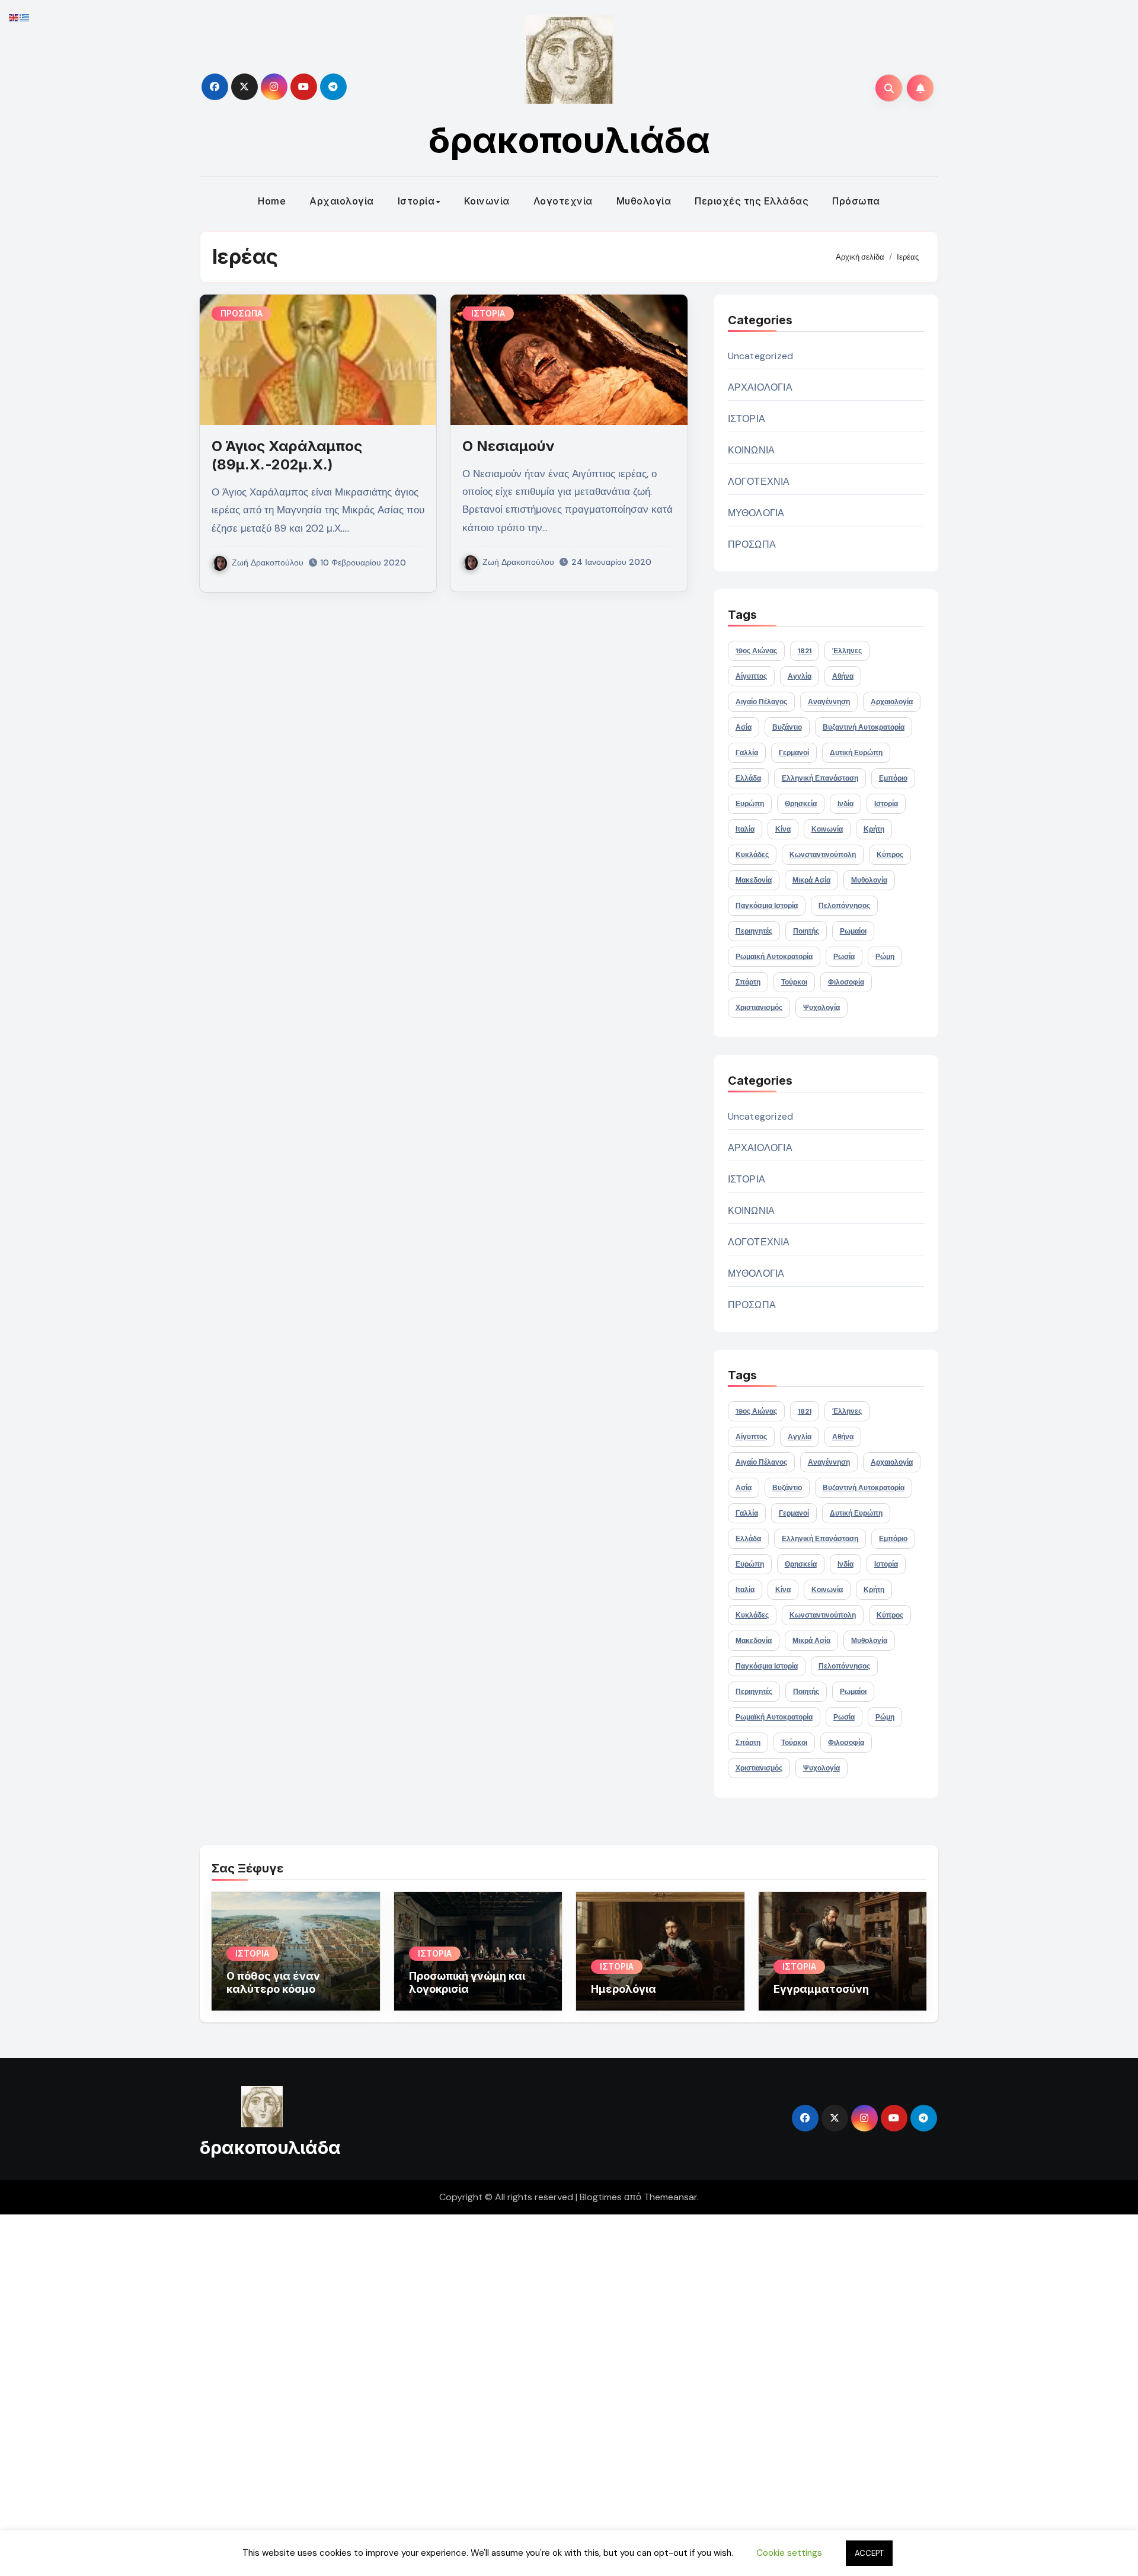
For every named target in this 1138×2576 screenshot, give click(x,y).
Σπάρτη (748, 982)
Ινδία (845, 804)
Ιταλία (745, 829)
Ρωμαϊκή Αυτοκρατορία (774, 957)
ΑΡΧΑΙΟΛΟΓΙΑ (760, 387)
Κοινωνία (487, 201)
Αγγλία (800, 676)
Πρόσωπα (856, 201)
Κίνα (783, 829)
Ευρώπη (750, 804)
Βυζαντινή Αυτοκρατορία (864, 727)
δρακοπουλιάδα (569, 140)
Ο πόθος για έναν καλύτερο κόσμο (273, 1982)
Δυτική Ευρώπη (856, 753)
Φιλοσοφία (846, 982)
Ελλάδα (748, 778)
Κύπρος (890, 855)
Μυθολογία (644, 201)
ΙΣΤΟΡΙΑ (488, 313)
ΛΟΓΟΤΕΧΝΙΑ (759, 482)
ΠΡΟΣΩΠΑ (242, 313)
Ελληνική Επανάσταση (820, 778)
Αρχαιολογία (342, 201)
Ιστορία (416, 201)
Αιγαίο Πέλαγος (761, 702)
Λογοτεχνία (563, 201)
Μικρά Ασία (811, 880)
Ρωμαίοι (853, 931)
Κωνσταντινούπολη (823, 855)
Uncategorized (761, 356)
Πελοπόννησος (844, 906)
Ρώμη (885, 957)
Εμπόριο (893, 778)
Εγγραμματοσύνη (821, 1989)
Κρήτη (874, 829)
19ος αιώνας (756, 651)
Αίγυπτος (751, 676)
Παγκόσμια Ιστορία (767, 906)
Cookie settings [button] (789, 2553)
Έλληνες (847, 651)
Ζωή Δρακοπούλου (268, 562)
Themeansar (670, 2197)
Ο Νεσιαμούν (509, 446)
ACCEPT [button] (869, 2553)
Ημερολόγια (624, 1989)
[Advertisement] (357, 2392)
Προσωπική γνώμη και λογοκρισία (467, 1982)
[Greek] (25, 17)
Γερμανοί (794, 753)
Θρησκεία (801, 804)
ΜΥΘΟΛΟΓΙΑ (756, 513)
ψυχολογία (821, 1008)
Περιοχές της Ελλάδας (752, 201)
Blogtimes (601, 2197)
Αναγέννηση (829, 702)
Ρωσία (844, 957)
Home (272, 201)
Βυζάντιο (787, 727)
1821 (805, 651)
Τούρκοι (794, 982)
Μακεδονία (754, 880)
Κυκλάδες (752, 855)
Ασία (744, 727)
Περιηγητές (754, 931)
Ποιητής (806, 931)
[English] (14, 17)
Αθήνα (843, 676)
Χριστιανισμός (759, 1008)
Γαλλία (747, 753)
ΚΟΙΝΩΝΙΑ (752, 450)
